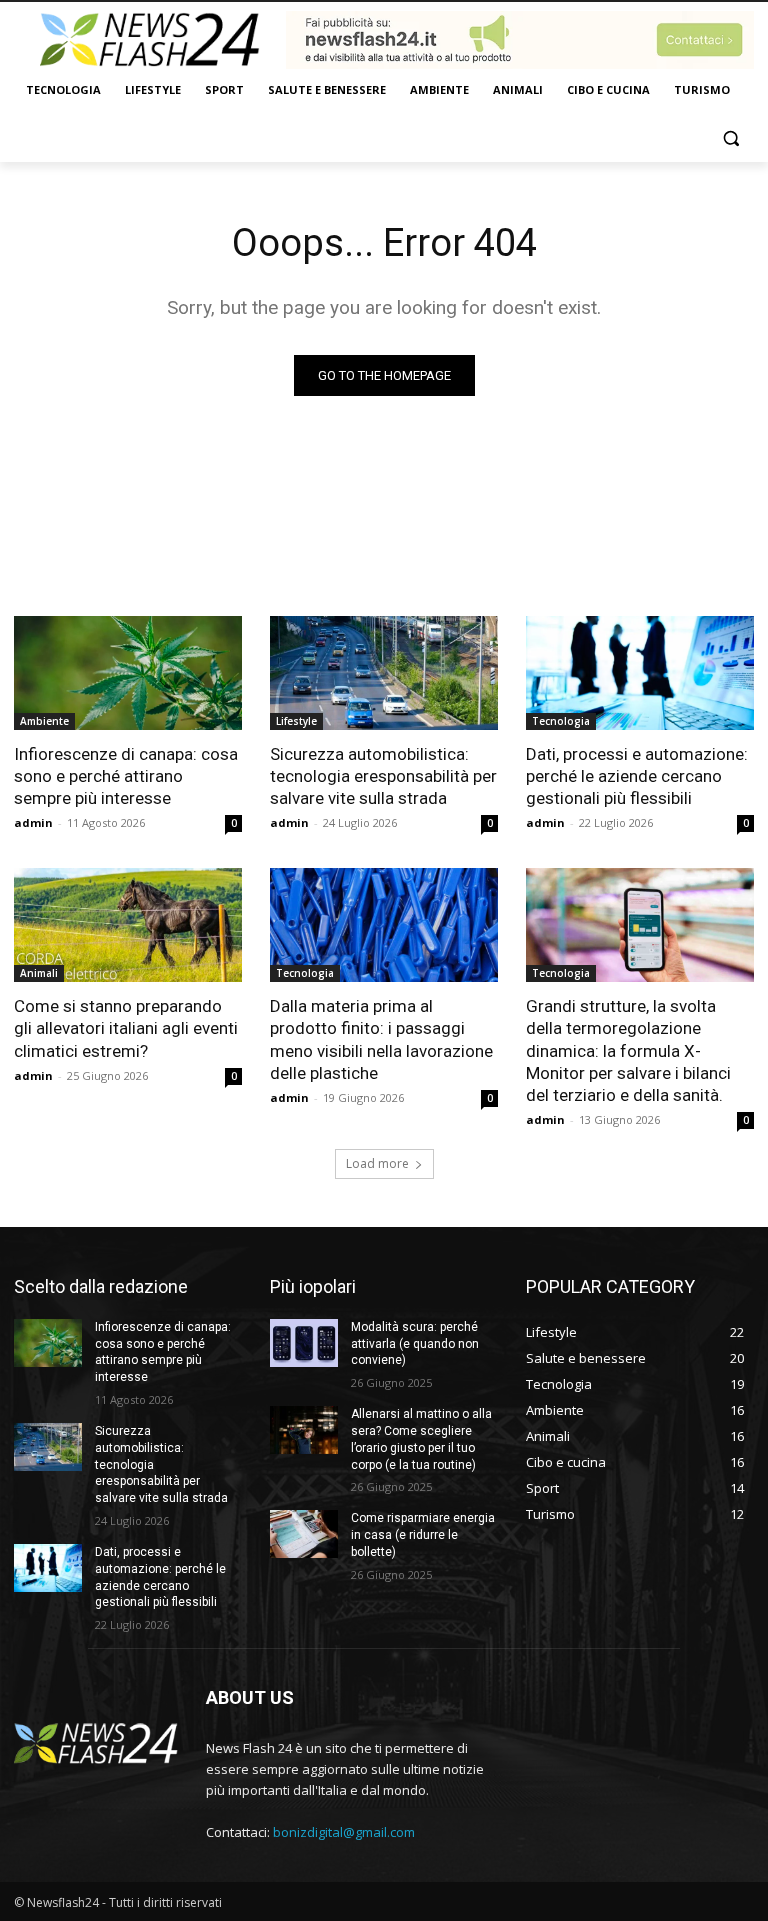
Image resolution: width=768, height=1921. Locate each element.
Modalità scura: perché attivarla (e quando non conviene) (415, 1344)
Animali (39, 973)
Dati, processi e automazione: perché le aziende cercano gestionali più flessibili (637, 776)
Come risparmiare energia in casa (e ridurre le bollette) (423, 1535)
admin (33, 822)
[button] (730, 138)
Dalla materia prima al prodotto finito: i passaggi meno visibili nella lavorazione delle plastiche (381, 1039)
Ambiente (44, 721)
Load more (377, 1163)
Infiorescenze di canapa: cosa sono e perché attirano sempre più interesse (126, 776)
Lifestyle (296, 721)
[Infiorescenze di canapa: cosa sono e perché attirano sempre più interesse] (128, 673)
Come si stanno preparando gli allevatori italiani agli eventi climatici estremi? (126, 1028)
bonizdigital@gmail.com (344, 1832)
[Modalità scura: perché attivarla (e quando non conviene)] (304, 1343)
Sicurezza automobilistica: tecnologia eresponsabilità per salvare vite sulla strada (383, 776)
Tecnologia (561, 721)
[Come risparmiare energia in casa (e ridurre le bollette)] (304, 1534)
